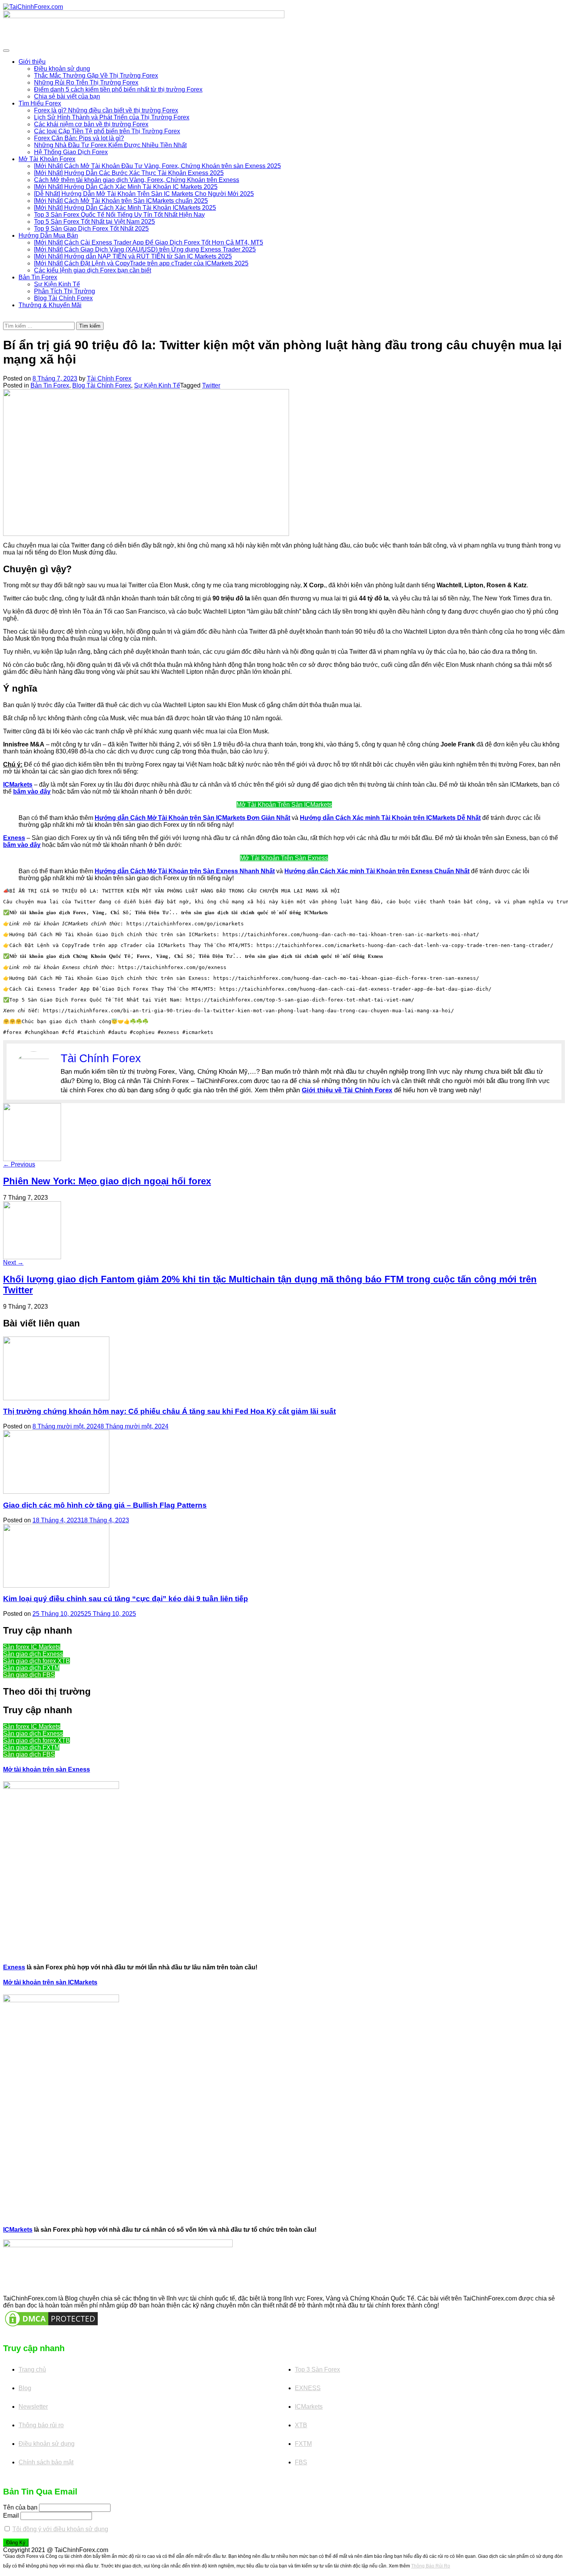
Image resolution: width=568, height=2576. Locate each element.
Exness (14, 1967)
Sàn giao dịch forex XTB (37, 1661)
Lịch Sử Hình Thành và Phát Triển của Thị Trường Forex (112, 117)
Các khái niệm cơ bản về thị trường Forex (91, 124)
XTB (301, 2425)
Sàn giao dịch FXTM (31, 1668)
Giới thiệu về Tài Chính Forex (347, 1090)
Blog (25, 2388)
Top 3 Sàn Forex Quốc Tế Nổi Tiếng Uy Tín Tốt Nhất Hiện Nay (119, 215)
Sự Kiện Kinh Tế (57, 284)
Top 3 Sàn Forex (317, 2369)
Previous (19, 1164)
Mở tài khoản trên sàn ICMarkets (50, 1982)
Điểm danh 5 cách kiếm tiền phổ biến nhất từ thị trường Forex (118, 89)
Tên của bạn (20, 2507)
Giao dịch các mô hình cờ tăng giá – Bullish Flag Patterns (105, 1505)
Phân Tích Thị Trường (65, 291)
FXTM (303, 2444)
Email (11, 2516)
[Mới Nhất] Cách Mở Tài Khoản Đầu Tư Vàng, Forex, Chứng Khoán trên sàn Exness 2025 (157, 166)
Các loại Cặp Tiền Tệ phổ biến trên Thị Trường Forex (107, 131)
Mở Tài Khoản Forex (47, 159)
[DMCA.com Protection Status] (51, 2318)
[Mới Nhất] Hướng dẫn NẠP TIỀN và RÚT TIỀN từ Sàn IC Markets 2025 (133, 256)
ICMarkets (18, 2230)
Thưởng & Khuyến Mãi (50, 305)
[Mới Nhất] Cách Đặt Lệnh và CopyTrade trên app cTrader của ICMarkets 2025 (141, 263)
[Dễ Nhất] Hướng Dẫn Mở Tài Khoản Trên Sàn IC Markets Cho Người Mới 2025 (144, 194)
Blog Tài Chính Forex (63, 298)
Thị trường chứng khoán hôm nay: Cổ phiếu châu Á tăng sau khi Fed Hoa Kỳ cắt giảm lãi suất (169, 1411)
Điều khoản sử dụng (62, 69)
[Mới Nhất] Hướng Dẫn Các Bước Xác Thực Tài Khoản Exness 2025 (129, 173)
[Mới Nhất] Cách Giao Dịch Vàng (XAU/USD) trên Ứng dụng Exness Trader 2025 (145, 249)
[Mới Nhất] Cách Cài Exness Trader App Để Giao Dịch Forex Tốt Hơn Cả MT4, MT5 (149, 242)
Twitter (211, 385)
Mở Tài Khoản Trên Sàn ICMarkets (284, 805)
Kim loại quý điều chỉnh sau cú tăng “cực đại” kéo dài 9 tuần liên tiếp (126, 1599)
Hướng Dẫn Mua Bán (48, 235)
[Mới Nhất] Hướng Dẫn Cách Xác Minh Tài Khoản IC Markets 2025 (126, 187)
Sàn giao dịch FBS (29, 1675)
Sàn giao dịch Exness (33, 1654)
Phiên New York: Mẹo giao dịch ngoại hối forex (107, 1181)
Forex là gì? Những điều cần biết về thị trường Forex (106, 110)
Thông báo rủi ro (41, 2425)
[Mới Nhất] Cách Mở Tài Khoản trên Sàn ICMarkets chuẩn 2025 (121, 201)
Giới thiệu (32, 62)
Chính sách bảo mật (46, 2462)
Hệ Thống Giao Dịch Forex (71, 152)
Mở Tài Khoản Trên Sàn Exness (284, 858)
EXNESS (308, 2388)
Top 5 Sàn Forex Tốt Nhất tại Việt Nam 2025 (94, 222)
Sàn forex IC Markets (32, 1647)
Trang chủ (32, 2369)
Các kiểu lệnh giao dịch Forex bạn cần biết (93, 270)
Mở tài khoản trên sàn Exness (47, 1769)
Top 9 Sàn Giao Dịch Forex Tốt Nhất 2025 (91, 229)
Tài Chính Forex (109, 378)
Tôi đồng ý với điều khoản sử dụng (60, 2529)
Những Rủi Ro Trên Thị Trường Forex (86, 82)
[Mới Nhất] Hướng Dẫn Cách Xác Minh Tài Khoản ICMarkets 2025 (125, 208)
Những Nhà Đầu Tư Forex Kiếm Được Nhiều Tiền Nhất (110, 145)
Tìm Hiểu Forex (40, 103)
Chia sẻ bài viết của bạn (67, 96)
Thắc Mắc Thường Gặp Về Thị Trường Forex (96, 76)
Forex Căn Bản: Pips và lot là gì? (79, 138)
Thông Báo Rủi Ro (431, 2566)
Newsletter (33, 2407)
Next (13, 1262)
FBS (301, 2462)
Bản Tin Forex (38, 277)
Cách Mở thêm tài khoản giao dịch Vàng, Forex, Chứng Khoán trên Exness (137, 180)
